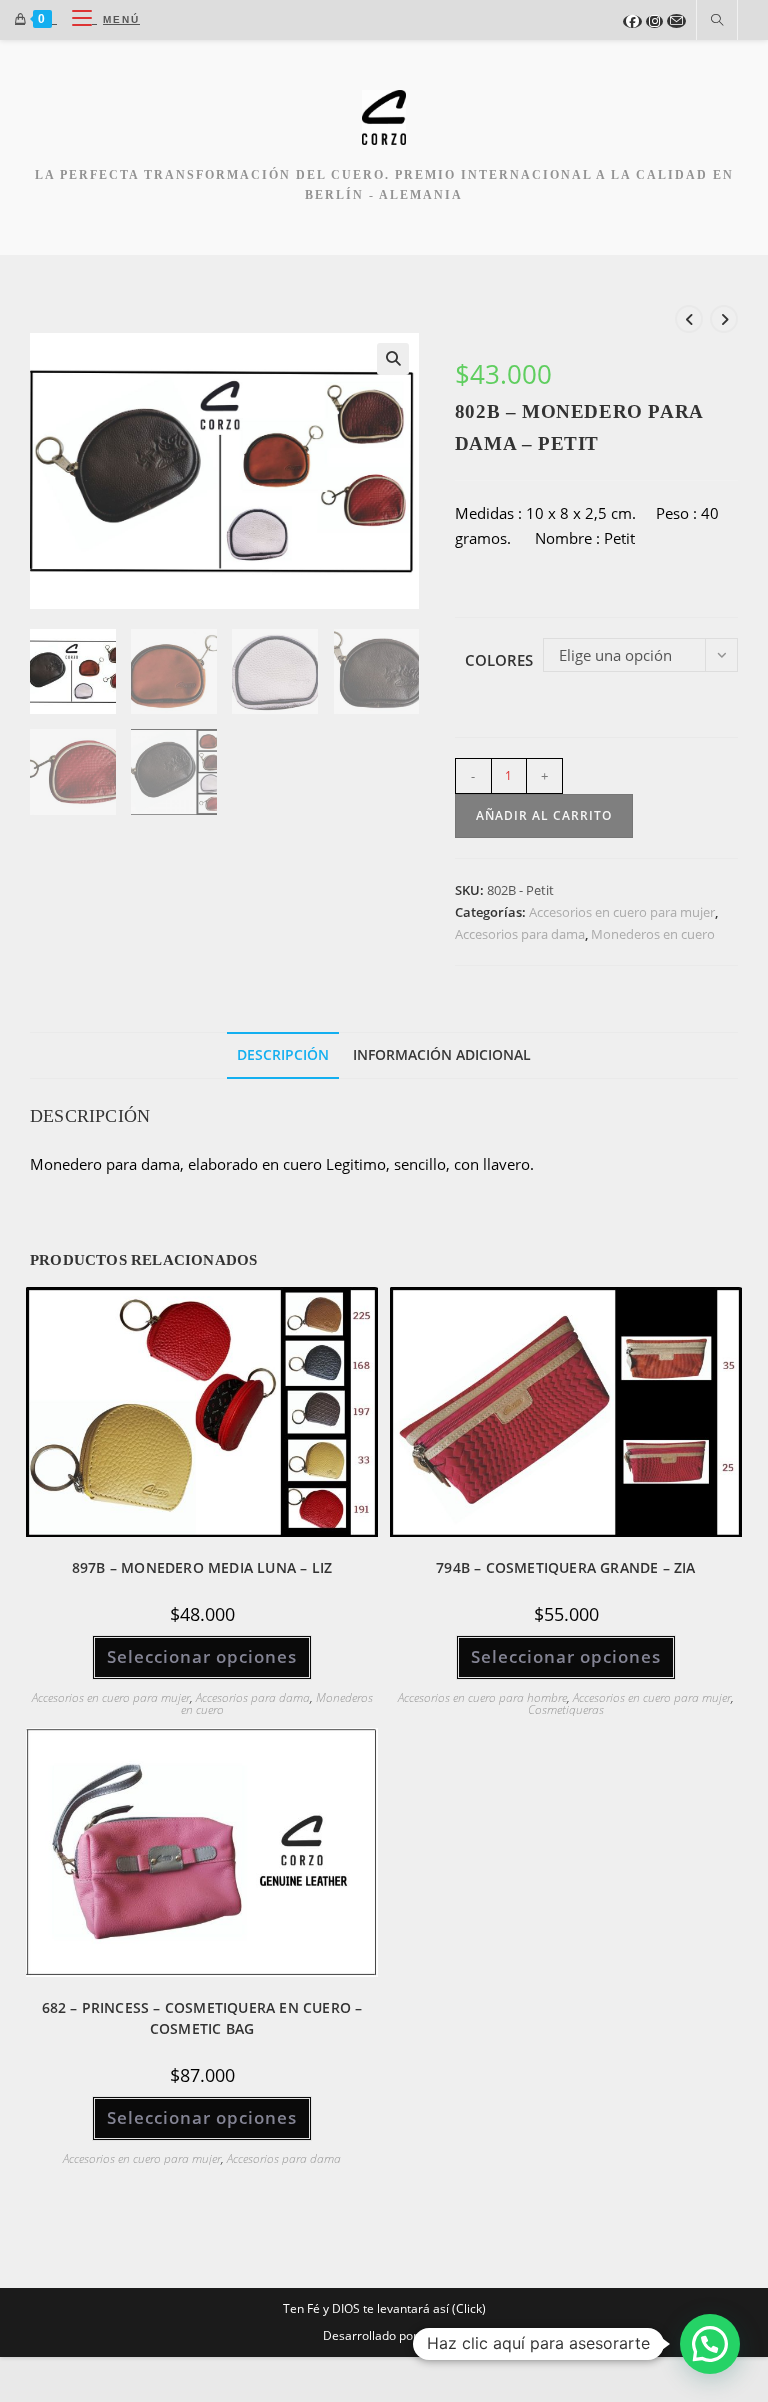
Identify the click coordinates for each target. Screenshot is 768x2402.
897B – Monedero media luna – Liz (202, 1567)
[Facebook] (632, 21)
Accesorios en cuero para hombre (482, 1697)
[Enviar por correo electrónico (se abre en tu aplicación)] (676, 21)
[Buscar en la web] (717, 21)
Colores (499, 660)
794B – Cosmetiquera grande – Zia (565, 1567)
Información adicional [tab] (442, 1055)
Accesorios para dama (520, 934)
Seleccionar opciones (202, 1656)
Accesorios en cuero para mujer (622, 912)
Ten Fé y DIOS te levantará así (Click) (384, 2308)
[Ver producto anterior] (689, 319)
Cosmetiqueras (566, 1709)
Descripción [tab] (283, 1055)
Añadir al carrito (544, 815)
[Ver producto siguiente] (724, 319)
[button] (393, 359)
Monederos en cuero (653, 934)
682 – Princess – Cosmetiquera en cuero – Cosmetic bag (202, 2018)
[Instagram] (654, 21)
